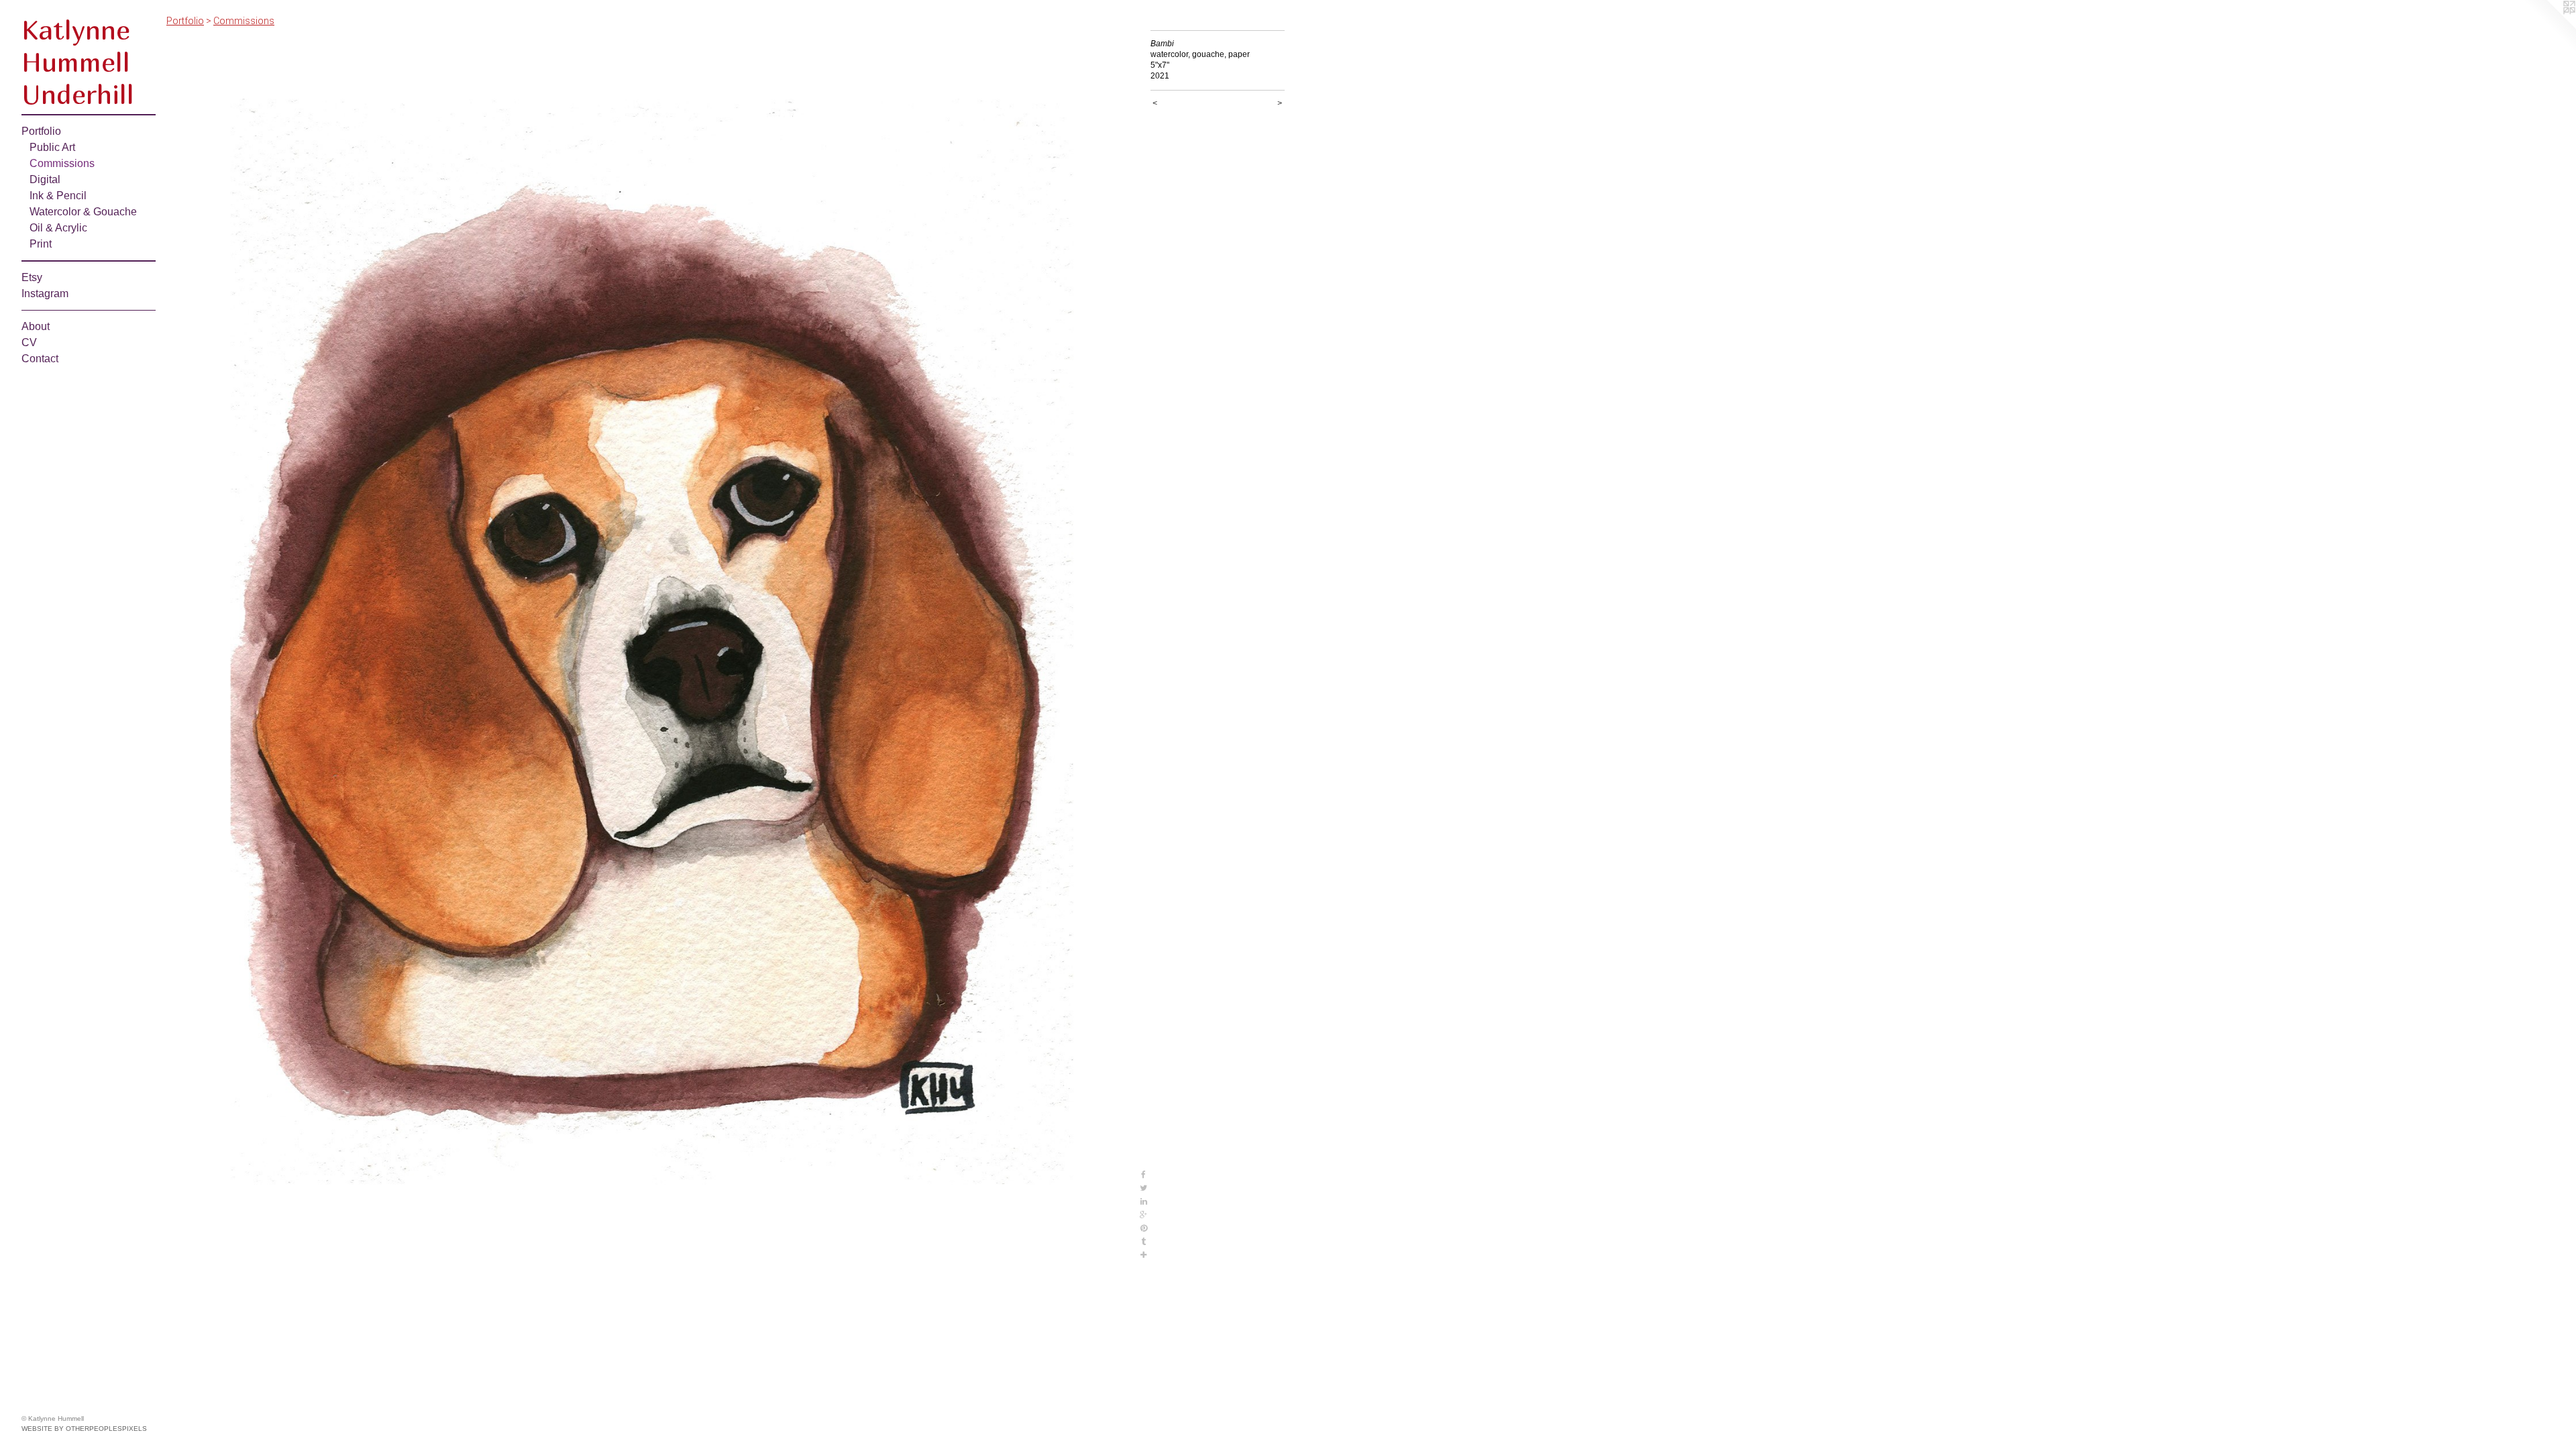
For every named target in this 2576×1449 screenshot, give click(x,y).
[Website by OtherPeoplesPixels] (2549, 27)
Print (41, 244)
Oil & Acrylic (58, 228)
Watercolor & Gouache (83, 212)
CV (29, 342)
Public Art (52, 147)
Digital (45, 179)
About (36, 326)
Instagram (45, 293)
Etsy (32, 277)
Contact (40, 359)
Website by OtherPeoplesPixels (84, 1429)
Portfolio (41, 131)
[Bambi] (652, 646)
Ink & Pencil (58, 196)
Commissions (62, 163)
